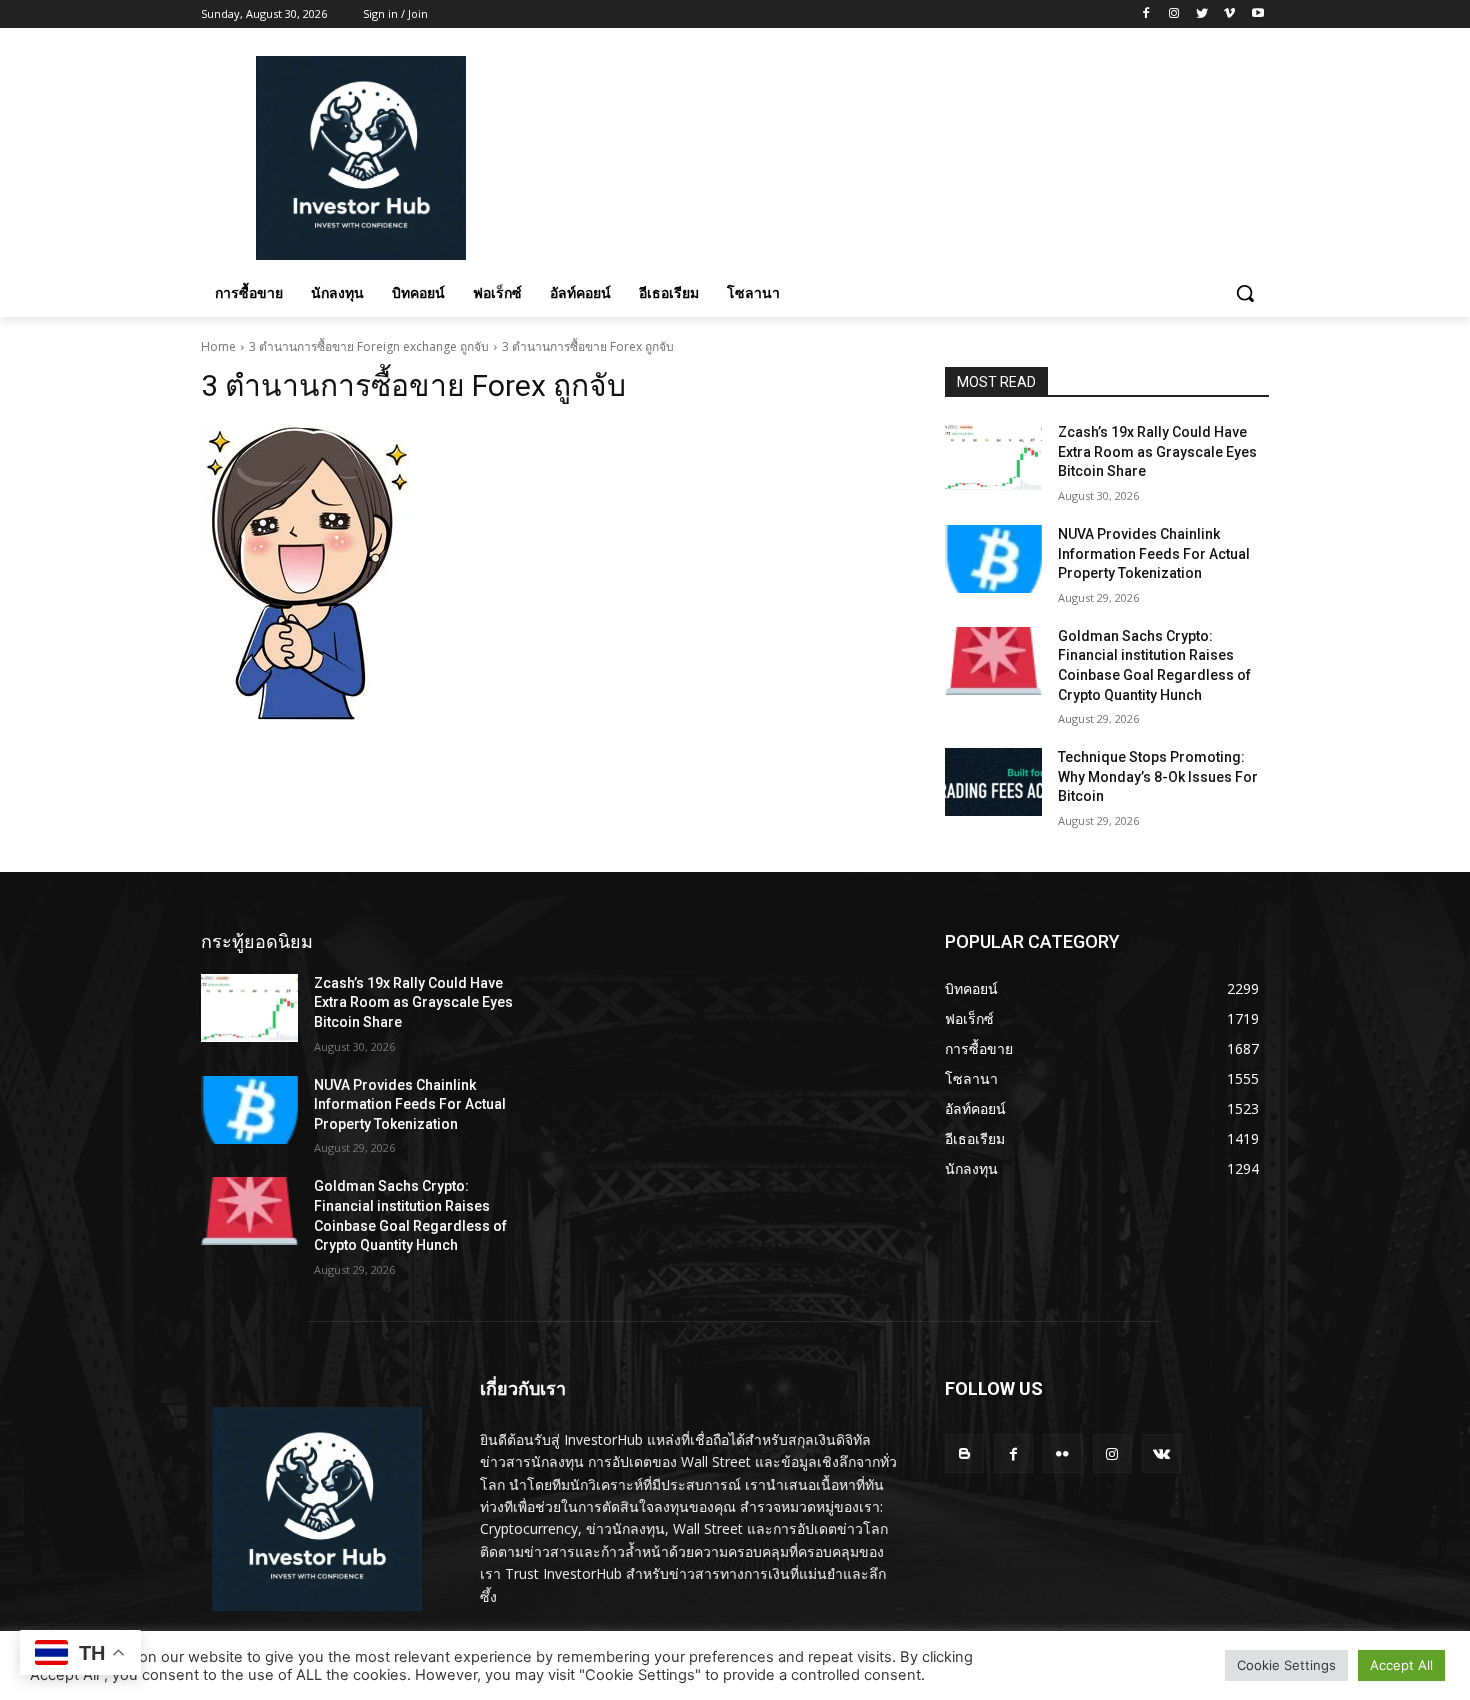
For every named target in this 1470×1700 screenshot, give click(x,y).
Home (218, 346)
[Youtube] (1257, 14)
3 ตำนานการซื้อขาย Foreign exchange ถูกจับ (369, 346)
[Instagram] (1174, 14)
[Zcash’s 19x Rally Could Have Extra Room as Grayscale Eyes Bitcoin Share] (993, 457)
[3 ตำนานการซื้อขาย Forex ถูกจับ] (549, 574)
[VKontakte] (1161, 1453)
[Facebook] (1146, 14)
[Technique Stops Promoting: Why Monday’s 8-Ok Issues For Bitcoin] (993, 782)
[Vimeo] (1229, 14)
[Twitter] (1202, 14)
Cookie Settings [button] (1286, 1665)
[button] (1245, 293)
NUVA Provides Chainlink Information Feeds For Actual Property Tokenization (1154, 553)
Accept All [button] (1401, 1665)
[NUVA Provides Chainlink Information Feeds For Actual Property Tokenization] (993, 559)
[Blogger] (964, 1453)
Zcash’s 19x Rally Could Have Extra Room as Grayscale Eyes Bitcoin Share (1157, 451)
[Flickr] (1062, 1453)
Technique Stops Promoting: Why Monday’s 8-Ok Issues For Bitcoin (1158, 776)
